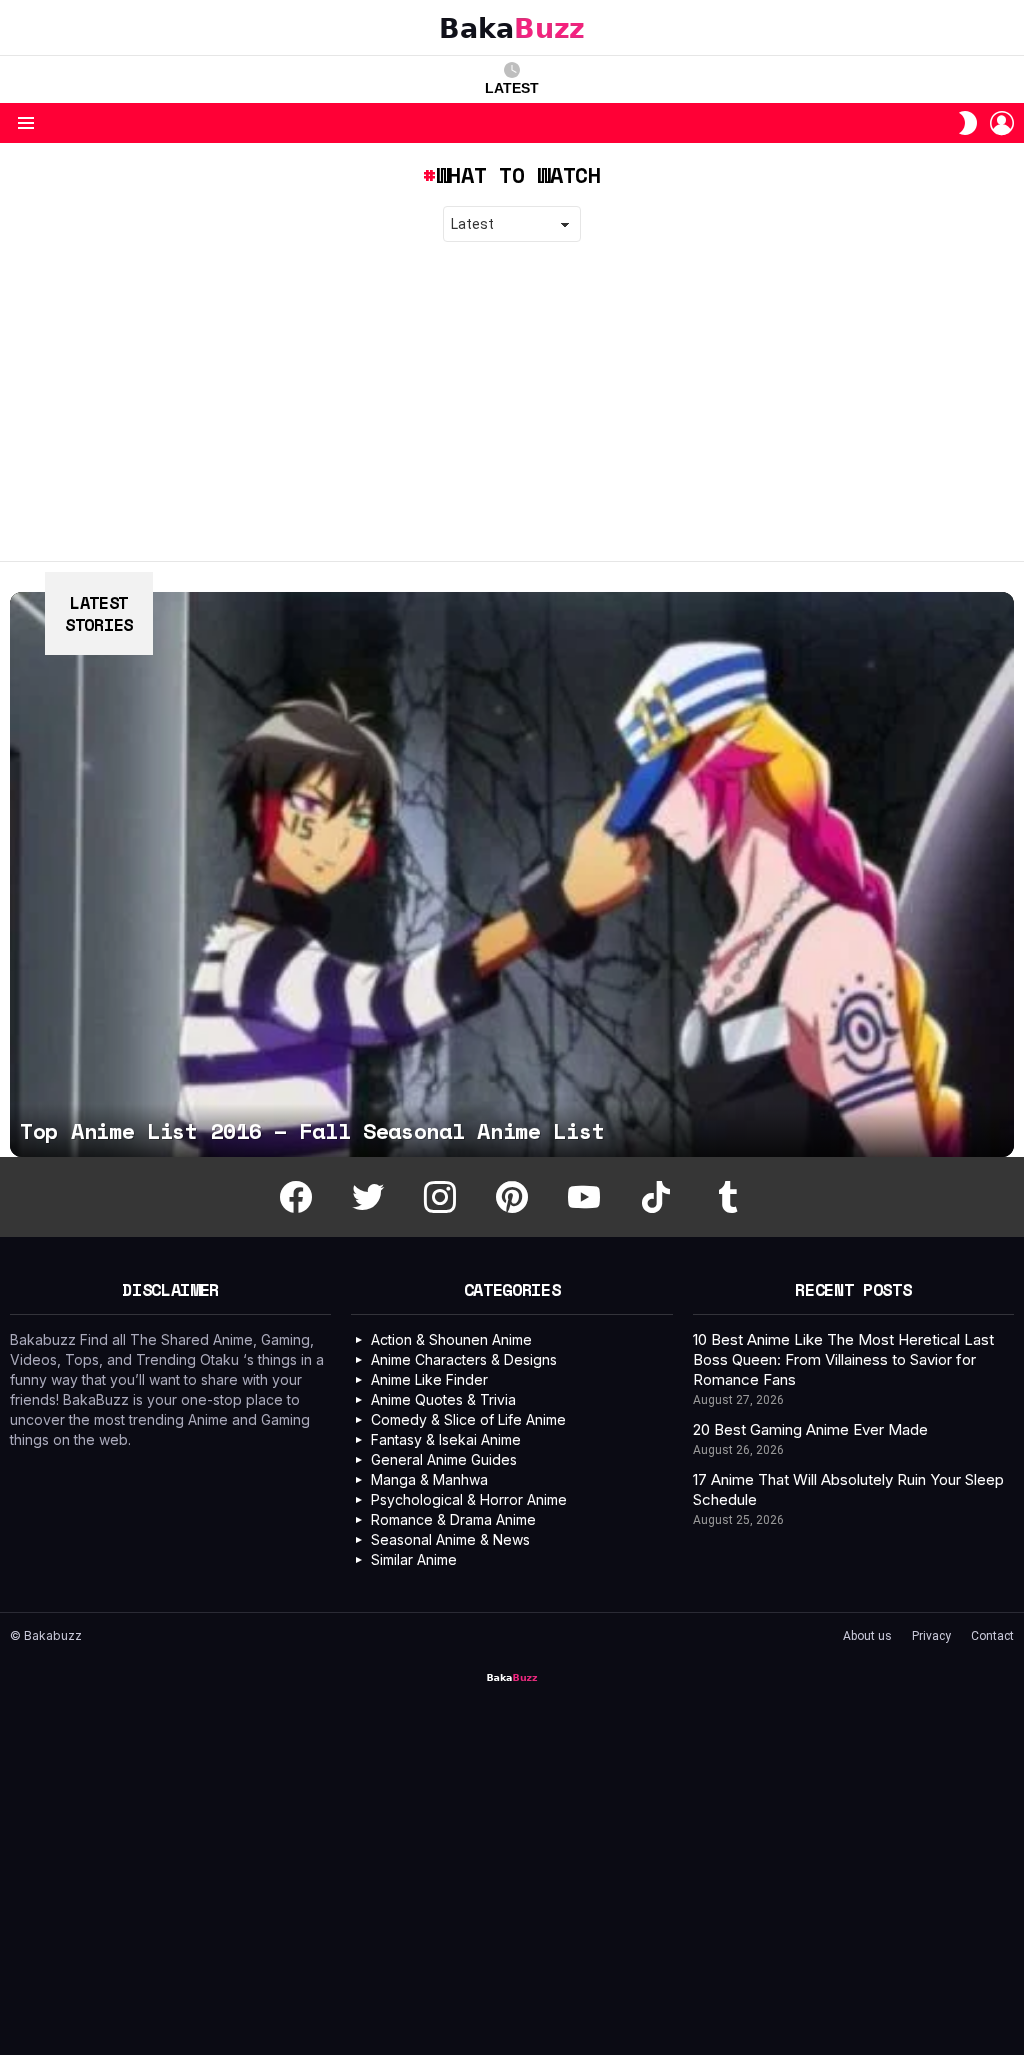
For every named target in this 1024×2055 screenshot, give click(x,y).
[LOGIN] (1002, 123)
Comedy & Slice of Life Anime (468, 1419)
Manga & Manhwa (429, 1479)
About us (867, 1636)
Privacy (931, 1636)
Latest (512, 88)
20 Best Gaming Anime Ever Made (810, 1429)
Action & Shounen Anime (451, 1339)
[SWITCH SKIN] (968, 123)
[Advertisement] (512, 402)
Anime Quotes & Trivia (443, 1399)
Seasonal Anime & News (450, 1539)
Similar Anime (414, 1559)
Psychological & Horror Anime (469, 1499)
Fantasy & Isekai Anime (446, 1439)
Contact (992, 1636)
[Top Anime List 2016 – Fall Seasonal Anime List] (512, 874)
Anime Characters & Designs (464, 1359)
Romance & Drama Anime (453, 1519)
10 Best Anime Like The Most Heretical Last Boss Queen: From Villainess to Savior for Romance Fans (843, 1359)
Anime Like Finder (429, 1379)
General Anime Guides (444, 1459)
